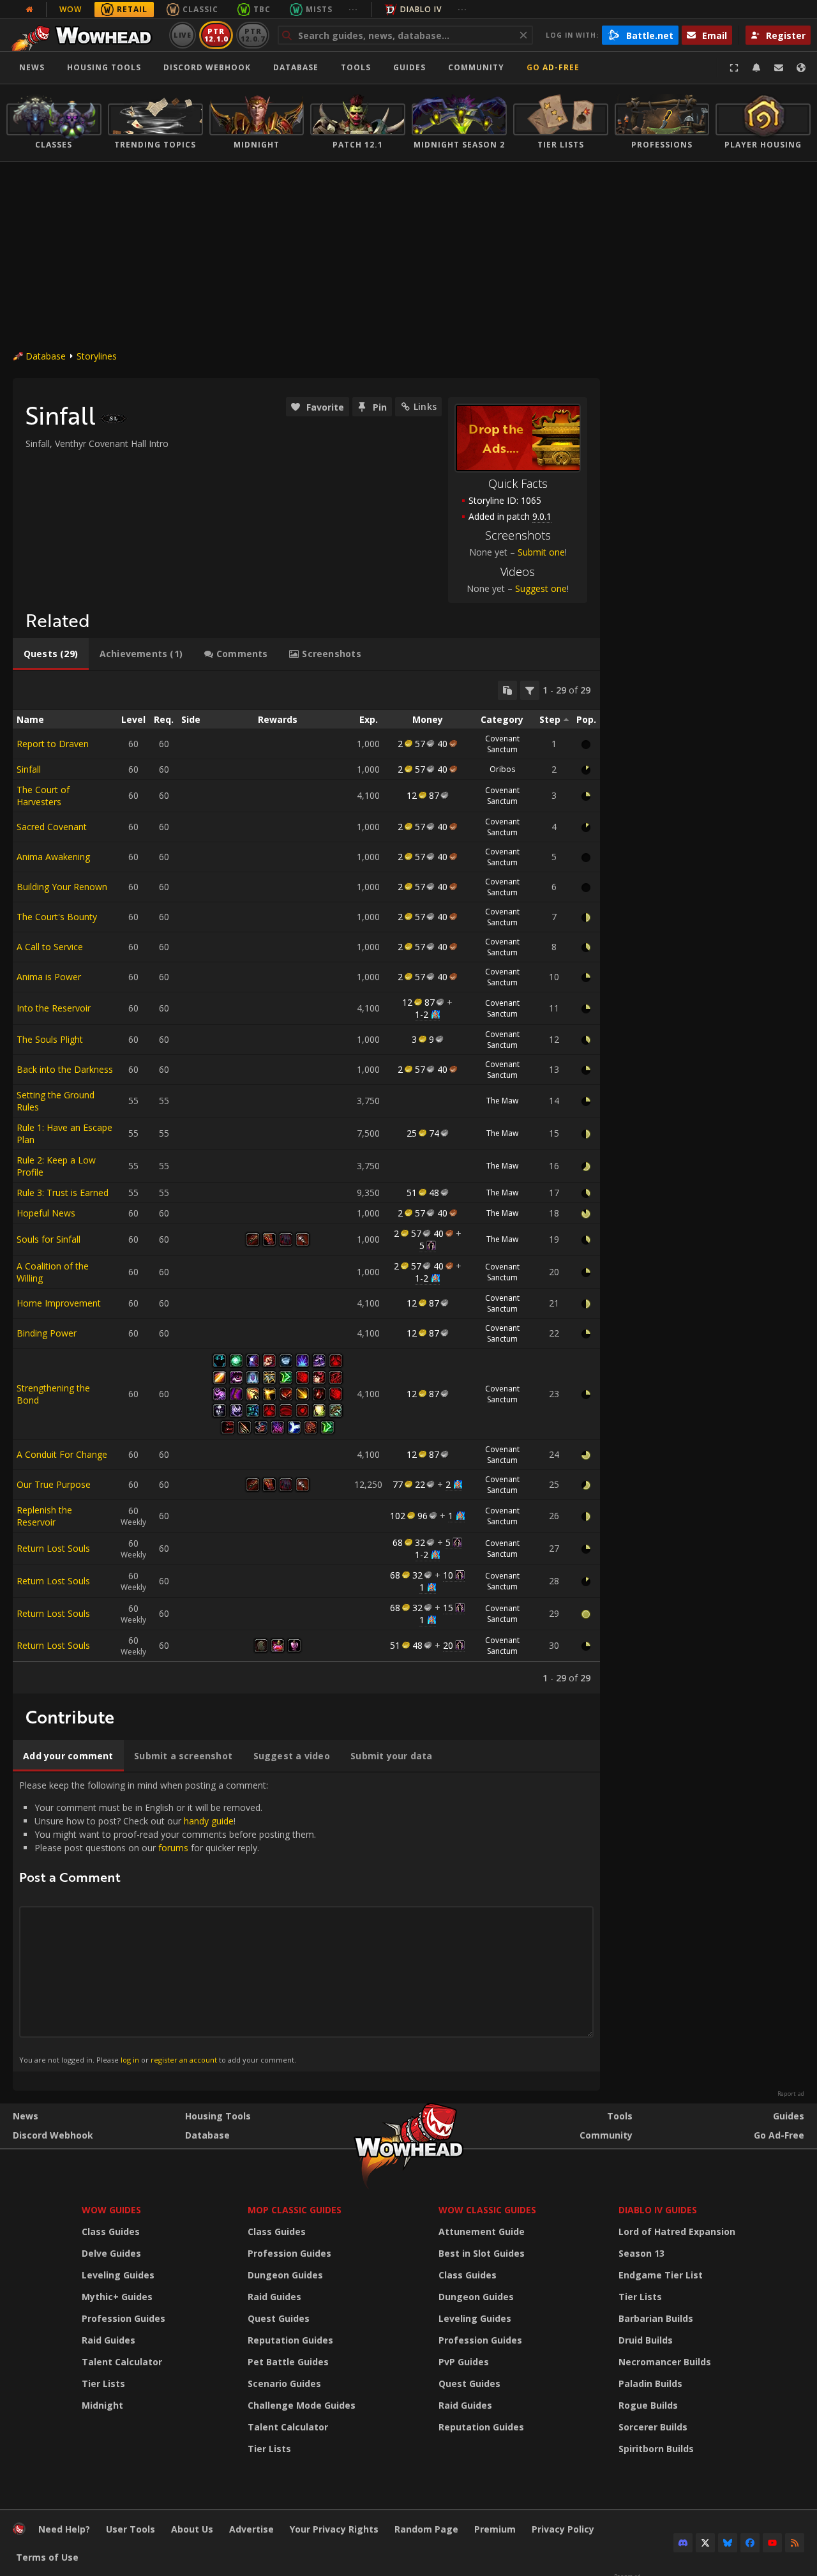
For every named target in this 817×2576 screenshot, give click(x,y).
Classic (200, 9)
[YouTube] (772, 2543)
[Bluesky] (728, 2543)
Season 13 (641, 2253)
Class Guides (111, 2231)
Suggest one (541, 588)
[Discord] (683, 2543)
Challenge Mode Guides (302, 2405)
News (32, 67)
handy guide (209, 1821)
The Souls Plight (50, 1039)
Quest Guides (279, 2318)
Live (183, 35)
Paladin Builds (650, 2383)
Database (296, 67)
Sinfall (29, 769)
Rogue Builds (648, 2405)
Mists (319, 9)
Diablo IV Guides (658, 2210)
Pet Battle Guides (288, 2362)
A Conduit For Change (62, 1454)
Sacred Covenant (52, 827)
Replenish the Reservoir (44, 1516)
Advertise (251, 2529)
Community (476, 67)
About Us (192, 2529)
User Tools (131, 2529)
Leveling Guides (118, 2275)
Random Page (426, 2529)
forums (173, 1848)
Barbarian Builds (656, 2318)
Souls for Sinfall (49, 1239)
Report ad (791, 2094)
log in (130, 2060)
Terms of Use (47, 2557)
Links (425, 406)
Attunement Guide (482, 2231)
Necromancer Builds (665, 2362)
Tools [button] (356, 67)
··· (353, 9)
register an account (184, 2060)
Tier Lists (103, 2383)
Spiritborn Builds (656, 2449)
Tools (620, 2116)
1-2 (422, 1014)
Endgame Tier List (661, 2275)
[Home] (85, 35)
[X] (705, 2543)
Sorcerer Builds (653, 2427)
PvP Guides (464, 2362)
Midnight (102, 2405)
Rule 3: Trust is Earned (63, 1193)
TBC (262, 9)
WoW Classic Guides (487, 2210)
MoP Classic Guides (295, 2210)
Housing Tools (218, 2116)
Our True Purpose (54, 1484)
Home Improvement (59, 1303)
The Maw (502, 1101)
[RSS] (795, 2543)
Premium (495, 2529)
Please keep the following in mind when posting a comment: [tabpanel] (168, 1921)
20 (448, 1645)
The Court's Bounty (57, 917)
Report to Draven (53, 744)
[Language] (801, 68)
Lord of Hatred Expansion (677, 2231)
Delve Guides (111, 2253)
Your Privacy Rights (334, 2529)
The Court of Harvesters (43, 796)
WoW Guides (111, 2210)
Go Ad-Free (553, 67)
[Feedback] (779, 68)
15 (448, 1608)
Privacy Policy (563, 2529)
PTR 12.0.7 (252, 35)
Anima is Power (49, 977)
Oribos (502, 769)
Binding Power (47, 1333)
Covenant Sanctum (502, 744)
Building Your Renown (62, 887)
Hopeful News (46, 1213)
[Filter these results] (530, 690)
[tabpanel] (306, 1182)
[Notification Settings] (756, 68)
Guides (409, 67)
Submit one (541, 552)
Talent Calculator (122, 2362)
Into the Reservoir (54, 1008)
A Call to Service (50, 947)
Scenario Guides (284, 2383)
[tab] (51, 654)
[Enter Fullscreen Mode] (734, 68)
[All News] (29, 10)
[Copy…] (507, 690)
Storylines (97, 356)
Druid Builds (646, 2340)
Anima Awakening (53, 857)
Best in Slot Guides (482, 2253)
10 (448, 1575)
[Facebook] (750, 2543)
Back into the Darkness (65, 1069)
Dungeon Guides (285, 2275)
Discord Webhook (207, 67)
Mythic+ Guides (117, 2297)
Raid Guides (109, 2340)
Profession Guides (124, 2318)
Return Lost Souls (53, 1548)
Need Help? (64, 2529)
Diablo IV (421, 9)
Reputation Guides (290, 2340)
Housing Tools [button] (104, 67)
